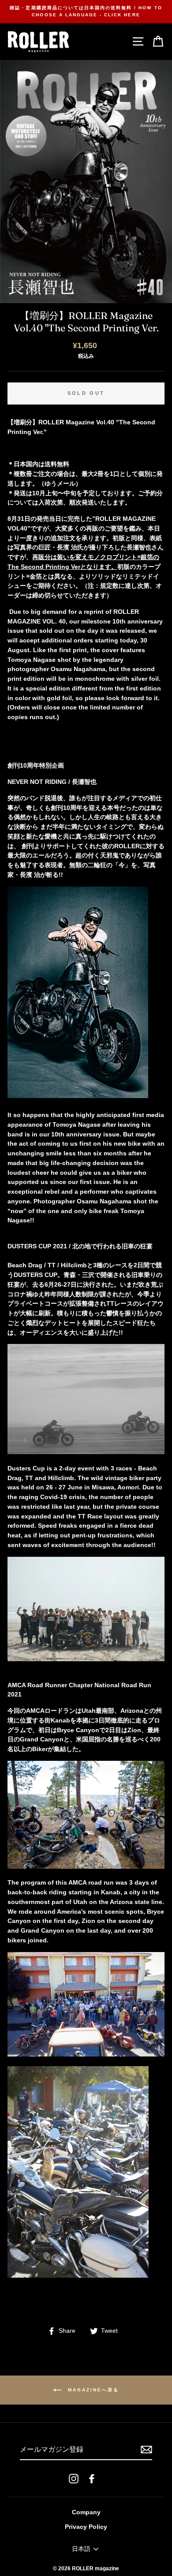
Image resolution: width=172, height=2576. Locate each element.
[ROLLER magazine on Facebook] (92, 2478)
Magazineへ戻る (92, 2390)
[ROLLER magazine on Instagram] (74, 2478)
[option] (86, 12)
